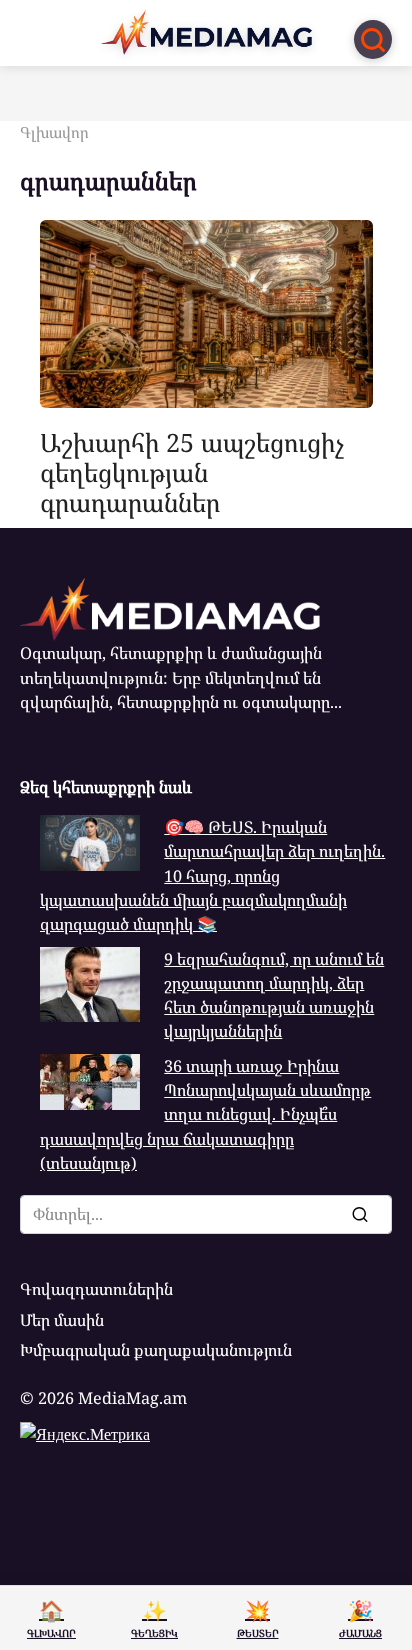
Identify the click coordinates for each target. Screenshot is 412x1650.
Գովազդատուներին (96, 1289)
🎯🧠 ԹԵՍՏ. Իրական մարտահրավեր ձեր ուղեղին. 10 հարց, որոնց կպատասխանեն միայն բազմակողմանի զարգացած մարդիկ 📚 (212, 875)
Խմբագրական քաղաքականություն (156, 1350)
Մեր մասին (62, 1320)
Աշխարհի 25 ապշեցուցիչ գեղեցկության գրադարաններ (192, 471)
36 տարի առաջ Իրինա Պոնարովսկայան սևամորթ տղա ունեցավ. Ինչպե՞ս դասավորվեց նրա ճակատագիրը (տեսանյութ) (205, 1114)
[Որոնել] (359, 1214)
